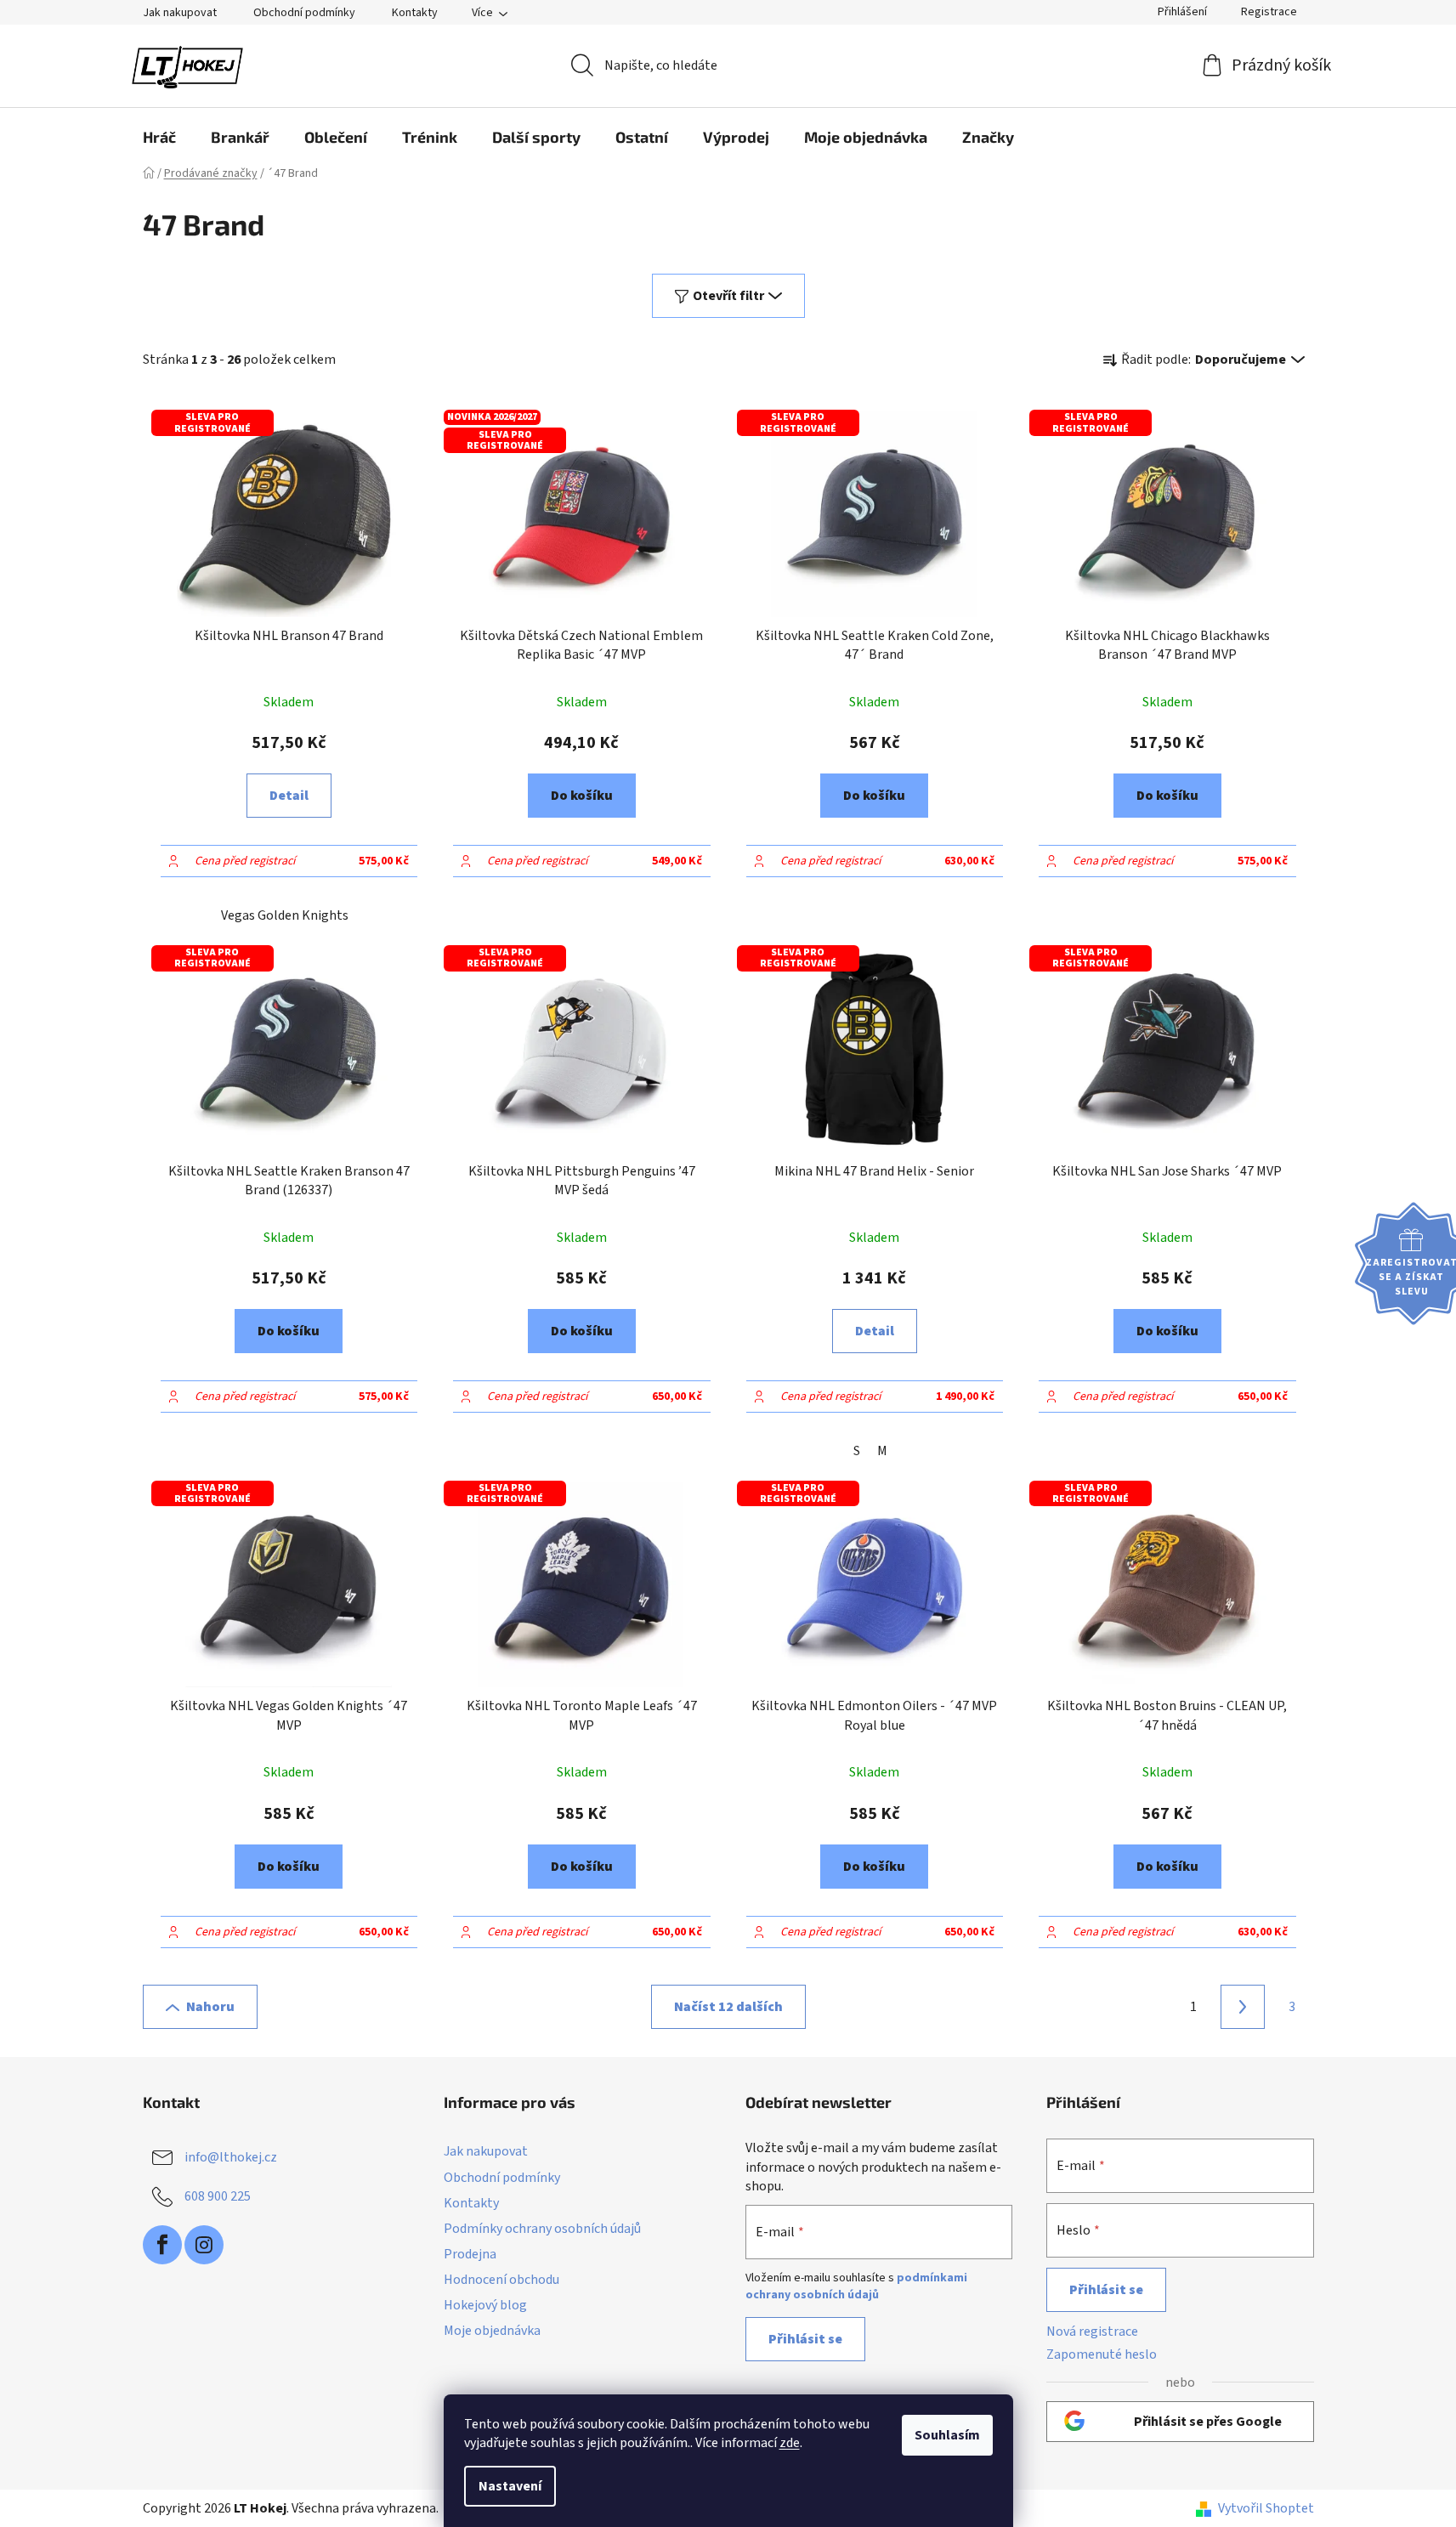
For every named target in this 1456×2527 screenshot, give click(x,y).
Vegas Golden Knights (285, 915)
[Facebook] (162, 2245)
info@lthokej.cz (231, 2157)
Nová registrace (1092, 2332)
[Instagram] (204, 2245)
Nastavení (510, 2486)
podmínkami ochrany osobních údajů (856, 2286)
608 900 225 (218, 2196)
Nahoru (210, 2007)
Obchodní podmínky (304, 13)
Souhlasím (947, 2435)
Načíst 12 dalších (728, 2007)
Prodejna (470, 2254)
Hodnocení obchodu (501, 2280)
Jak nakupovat (180, 13)
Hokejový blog (485, 2305)
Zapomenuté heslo (1102, 2354)
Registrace (1269, 12)
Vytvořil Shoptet (1266, 2508)
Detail (289, 796)
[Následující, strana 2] (1243, 2007)
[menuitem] (159, 137)
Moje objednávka (492, 2331)
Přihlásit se (805, 2339)
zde (790, 2443)
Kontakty (415, 13)
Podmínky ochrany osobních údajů (542, 2229)
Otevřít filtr (728, 296)
